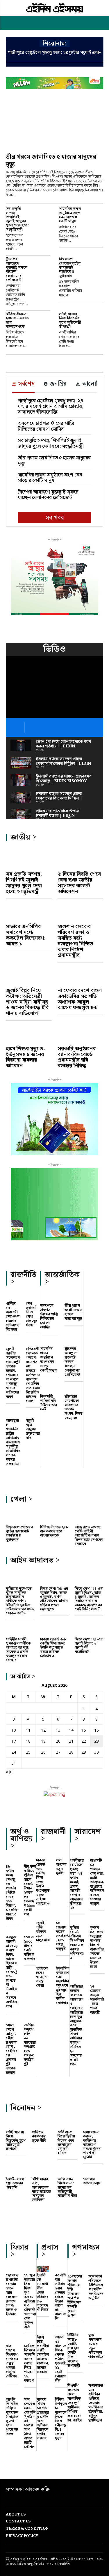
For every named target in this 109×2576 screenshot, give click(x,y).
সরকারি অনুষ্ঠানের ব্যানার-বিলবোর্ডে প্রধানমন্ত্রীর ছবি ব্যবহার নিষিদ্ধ (77, 1057)
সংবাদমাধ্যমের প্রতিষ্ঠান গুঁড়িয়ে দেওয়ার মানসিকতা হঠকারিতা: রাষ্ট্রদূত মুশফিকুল (96, 2403)
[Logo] (54, 8)
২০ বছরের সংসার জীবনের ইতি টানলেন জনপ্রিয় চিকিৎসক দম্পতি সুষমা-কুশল (75, 2296)
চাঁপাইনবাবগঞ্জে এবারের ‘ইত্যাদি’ (15, 2183)
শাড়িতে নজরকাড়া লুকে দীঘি (39, 2137)
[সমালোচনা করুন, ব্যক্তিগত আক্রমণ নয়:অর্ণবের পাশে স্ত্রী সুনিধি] (93, 2124)
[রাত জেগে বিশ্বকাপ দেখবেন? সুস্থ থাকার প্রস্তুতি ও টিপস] (12, 2340)
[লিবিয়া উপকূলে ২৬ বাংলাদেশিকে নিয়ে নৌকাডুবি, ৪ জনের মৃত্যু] (61, 2393)
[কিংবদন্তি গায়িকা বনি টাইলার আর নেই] (49, 1389)
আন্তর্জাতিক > (62, 1278)
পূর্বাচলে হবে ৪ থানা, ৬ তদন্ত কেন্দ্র (42, 1977)
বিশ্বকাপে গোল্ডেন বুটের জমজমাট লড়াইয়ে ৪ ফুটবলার (70, 267)
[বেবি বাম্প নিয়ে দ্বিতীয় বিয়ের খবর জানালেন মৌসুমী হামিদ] (68, 2124)
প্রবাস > (50, 2251)
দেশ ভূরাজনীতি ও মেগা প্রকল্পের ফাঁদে (32, 1314)
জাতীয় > (24, 837)
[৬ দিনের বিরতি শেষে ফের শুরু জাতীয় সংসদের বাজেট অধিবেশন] (81, 859)
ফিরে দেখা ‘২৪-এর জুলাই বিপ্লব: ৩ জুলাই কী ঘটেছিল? (89, 1646)
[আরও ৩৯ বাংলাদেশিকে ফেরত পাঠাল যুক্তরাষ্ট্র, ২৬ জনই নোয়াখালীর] (61, 2331)
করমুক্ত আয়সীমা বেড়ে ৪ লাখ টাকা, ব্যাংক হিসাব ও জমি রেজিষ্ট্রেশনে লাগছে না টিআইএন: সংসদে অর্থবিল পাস (12, 1972)
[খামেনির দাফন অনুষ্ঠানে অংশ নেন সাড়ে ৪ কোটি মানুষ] (95, 213)
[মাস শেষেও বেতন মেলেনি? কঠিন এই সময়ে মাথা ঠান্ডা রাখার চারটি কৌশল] (30, 2393)
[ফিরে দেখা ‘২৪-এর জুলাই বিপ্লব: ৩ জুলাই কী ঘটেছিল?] (89, 1629)
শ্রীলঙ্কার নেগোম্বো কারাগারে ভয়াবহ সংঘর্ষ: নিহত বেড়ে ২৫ (73, 1407)
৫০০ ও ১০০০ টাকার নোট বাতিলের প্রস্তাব (30, 1948)
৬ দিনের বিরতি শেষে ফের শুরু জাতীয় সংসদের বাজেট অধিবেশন (79, 883)
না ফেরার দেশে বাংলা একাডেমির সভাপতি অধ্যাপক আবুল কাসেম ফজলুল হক (80, 999)
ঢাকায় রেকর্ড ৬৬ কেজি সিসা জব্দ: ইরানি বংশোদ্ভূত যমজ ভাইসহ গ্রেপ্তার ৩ (53, 1648)
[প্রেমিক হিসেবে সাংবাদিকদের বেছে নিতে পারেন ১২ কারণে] (30, 2340)
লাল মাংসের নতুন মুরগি (61, 1867)
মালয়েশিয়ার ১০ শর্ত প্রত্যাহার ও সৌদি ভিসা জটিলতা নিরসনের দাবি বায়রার (43, 2419)
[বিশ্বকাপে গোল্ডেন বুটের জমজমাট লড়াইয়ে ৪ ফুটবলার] (95, 264)
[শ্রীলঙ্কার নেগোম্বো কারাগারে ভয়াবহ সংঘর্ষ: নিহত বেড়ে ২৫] (74, 1389)
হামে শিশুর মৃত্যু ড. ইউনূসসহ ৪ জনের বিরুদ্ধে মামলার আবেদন (25, 1057)
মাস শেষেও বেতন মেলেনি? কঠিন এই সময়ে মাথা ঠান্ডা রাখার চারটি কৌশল (30, 2423)
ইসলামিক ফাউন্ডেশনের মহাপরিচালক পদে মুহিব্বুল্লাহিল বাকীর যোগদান (63, 1986)
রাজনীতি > (23, 1278)
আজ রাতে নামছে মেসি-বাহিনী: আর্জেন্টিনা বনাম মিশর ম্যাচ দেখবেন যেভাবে (89, 1536)
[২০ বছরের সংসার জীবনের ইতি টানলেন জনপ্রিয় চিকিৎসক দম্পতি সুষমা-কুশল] (75, 2270)
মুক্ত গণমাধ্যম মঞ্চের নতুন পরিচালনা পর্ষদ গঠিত (96, 2346)
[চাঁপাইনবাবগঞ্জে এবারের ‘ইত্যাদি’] (16, 2171)
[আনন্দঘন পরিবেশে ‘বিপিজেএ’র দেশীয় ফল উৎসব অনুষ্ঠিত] (96, 2270)
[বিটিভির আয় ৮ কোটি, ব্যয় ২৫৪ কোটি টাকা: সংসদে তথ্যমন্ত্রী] (75, 2328)
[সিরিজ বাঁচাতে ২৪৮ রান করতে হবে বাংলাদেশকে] (42, 319)
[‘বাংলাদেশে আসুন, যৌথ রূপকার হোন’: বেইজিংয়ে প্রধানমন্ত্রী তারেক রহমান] (12, 2019)
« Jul (10, 1772)
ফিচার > (19, 2251)
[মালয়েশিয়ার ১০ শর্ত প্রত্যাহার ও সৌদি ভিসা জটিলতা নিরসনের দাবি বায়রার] (43, 2393)
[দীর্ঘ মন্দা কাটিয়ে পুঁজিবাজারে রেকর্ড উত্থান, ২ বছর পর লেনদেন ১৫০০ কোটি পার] (30, 1861)
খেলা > (22, 1499)
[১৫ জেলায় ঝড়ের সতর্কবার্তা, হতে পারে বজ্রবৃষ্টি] (63, 1916)
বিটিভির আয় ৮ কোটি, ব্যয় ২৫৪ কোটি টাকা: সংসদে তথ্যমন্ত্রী (74, 2351)
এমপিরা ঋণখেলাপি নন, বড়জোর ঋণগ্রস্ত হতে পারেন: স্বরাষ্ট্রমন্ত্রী (30, 2045)
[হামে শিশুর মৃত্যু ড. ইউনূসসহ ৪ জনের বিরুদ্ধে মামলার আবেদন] (29, 1034)
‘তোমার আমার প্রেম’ (92, 2181)
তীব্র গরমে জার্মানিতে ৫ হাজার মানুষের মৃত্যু (51, 161)
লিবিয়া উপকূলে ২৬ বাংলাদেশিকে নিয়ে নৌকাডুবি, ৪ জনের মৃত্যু (61, 2419)
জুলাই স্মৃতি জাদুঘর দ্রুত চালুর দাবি (33, 1429)
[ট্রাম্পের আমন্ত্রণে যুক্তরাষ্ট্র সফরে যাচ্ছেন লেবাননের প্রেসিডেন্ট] (42, 264)
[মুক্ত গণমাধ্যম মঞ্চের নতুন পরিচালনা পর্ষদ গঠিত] (96, 2328)
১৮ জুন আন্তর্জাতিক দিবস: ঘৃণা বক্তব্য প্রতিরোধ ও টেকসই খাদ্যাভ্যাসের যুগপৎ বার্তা (30, 2301)
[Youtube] (16, 2499)
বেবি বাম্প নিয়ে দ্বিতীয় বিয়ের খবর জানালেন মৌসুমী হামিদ (66, 2143)
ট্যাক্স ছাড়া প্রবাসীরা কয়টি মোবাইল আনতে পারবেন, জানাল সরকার (43, 2355)
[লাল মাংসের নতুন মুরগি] (63, 1854)
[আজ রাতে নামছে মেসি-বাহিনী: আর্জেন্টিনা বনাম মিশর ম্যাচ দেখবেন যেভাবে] (89, 1517)
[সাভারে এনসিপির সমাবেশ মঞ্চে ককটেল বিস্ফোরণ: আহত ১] (29, 912)
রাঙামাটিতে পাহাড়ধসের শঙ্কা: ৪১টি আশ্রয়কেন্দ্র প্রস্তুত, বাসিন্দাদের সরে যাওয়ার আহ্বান (97, 1882)
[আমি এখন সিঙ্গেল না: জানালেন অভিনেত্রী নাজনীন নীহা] (68, 2171)
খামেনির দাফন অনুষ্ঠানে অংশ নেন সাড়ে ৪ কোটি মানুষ (70, 215)
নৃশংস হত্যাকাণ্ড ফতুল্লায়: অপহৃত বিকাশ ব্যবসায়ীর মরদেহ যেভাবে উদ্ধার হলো (97, 1947)
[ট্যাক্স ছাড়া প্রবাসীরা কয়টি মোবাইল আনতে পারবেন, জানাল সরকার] (43, 2331)
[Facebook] (7, 2499)
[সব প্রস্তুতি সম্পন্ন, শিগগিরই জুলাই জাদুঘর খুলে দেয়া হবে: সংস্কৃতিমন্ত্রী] (42, 213)
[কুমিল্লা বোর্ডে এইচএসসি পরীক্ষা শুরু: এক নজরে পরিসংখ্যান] (77, 1921)
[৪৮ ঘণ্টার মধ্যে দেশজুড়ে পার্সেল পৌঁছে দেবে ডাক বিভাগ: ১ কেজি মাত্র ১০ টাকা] (12, 1861)
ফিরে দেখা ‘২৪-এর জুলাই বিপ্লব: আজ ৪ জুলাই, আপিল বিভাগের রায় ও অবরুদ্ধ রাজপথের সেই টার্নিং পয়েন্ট (89, 1599)
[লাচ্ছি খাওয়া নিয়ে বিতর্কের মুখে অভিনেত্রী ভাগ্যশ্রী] (95, 319)
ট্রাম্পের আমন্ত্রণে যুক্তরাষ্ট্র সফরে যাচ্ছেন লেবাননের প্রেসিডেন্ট (17, 269)
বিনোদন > (26, 2108)
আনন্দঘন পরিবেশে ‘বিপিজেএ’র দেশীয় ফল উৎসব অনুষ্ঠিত (96, 2287)
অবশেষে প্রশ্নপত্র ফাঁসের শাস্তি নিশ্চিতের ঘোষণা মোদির (46, 426)
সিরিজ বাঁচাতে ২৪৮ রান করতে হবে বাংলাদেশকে (17, 320)
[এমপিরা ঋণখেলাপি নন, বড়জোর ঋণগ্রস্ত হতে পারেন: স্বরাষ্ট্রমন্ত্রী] (30, 2019)
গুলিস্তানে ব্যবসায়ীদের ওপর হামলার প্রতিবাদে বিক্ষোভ (12, 1317)
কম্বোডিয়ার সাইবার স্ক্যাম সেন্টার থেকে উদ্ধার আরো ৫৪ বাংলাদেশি (61, 2297)
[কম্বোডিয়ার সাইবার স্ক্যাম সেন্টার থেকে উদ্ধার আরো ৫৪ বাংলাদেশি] (61, 2269)
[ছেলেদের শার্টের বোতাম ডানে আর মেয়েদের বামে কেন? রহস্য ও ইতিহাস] (12, 2269)
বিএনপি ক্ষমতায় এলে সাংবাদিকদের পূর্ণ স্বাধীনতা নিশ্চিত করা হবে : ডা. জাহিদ (74, 2403)
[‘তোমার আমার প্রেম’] (93, 2171)
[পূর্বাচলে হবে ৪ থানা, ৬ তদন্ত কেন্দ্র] (43, 1962)
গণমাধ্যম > (86, 2251)
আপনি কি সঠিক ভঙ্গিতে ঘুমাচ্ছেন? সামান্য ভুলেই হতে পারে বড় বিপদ (12, 2417)
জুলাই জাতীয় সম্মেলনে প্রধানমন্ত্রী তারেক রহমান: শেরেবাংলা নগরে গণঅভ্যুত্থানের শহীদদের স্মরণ (13, 1373)
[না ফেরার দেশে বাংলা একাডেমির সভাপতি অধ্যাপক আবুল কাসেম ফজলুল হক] (81, 976)
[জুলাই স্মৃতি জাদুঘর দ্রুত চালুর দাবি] (33, 1414)
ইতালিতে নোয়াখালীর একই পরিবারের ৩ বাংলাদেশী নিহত (43, 2293)
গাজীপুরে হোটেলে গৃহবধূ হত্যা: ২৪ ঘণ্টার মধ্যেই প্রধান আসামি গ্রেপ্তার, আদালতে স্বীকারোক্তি (51, 407)
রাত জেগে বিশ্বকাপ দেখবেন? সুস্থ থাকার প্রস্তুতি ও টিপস (12, 2361)
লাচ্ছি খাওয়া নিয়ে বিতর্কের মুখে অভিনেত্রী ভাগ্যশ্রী (70, 320)
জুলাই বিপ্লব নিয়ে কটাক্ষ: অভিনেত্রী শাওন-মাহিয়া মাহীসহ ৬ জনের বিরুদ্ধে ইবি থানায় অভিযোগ (27, 1002)
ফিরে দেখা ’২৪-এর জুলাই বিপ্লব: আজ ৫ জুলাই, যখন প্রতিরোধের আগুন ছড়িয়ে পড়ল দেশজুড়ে (54, 1599)
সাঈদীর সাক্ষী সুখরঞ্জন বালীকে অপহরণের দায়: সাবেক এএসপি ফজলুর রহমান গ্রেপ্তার (18, 1650)
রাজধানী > (53, 1835)
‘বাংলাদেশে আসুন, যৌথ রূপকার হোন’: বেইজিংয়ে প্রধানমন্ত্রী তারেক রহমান (11, 2049)
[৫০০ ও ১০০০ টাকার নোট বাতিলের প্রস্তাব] (30, 1931)
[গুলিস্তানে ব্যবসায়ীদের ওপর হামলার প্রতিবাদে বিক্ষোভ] (13, 1297)
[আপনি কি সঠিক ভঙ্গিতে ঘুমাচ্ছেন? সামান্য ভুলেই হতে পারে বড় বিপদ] (12, 2393)
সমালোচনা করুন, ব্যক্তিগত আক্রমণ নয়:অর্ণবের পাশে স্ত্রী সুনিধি (92, 2145)
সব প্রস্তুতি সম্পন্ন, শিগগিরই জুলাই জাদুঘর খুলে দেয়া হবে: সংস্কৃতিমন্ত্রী (17, 219)
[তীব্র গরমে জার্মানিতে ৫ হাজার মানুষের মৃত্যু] (54, 124)
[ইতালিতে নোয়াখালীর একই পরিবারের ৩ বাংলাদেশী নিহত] (43, 2269)
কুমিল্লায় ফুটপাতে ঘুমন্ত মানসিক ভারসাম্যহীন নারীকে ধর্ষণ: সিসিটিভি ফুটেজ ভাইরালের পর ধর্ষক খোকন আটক (20, 1601)
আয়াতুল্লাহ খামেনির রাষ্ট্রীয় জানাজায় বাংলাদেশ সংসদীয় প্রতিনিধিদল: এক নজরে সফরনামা (13, 1442)
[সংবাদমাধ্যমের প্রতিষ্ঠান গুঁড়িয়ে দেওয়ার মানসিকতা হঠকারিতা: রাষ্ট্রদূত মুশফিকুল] (96, 2379)
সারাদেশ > (88, 1835)
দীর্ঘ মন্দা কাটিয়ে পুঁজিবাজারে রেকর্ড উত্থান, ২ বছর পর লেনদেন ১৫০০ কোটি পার (30, 1890)
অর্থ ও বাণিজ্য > (21, 1839)
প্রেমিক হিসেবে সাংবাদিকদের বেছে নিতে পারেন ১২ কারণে (30, 2363)
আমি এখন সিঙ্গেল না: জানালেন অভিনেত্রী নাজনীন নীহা (67, 2188)
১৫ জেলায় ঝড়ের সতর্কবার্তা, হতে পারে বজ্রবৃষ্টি (63, 1936)
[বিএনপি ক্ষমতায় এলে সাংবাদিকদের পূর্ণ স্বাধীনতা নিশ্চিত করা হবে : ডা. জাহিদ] (75, 2379)
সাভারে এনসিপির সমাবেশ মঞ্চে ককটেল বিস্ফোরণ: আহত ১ (26, 935)
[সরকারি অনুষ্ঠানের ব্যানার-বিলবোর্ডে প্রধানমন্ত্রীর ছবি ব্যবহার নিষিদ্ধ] (81, 1034)
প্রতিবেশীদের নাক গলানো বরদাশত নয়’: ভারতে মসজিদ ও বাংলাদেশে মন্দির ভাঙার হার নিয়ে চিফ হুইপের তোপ (33, 1375)
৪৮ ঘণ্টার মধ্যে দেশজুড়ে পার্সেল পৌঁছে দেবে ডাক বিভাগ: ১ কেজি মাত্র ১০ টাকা (11, 1893)
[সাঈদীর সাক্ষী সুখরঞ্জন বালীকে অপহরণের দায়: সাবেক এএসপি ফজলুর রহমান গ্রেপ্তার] (20, 1629)
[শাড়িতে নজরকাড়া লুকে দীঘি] (42, 2124)
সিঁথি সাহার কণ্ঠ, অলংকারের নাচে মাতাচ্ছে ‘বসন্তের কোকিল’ (41, 2190)
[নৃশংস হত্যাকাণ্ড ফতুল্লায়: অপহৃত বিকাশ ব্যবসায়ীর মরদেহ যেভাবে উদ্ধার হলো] (97, 1921)
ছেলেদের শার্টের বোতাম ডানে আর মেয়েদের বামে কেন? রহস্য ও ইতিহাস (12, 2295)
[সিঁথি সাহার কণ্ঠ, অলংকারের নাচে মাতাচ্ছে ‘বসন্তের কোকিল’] (42, 2171)
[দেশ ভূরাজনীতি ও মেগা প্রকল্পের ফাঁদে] (33, 1297)
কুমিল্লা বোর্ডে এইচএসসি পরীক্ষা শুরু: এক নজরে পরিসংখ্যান (77, 1943)
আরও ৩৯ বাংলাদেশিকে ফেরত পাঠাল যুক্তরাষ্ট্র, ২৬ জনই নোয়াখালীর (61, 2359)
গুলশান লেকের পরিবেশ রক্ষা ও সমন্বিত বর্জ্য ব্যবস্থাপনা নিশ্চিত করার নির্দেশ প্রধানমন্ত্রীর (75, 941)
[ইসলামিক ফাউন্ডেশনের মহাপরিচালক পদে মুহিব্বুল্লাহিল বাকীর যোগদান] (63, 1962)
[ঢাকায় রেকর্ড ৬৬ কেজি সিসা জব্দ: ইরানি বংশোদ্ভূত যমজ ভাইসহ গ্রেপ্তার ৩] (54, 1629)
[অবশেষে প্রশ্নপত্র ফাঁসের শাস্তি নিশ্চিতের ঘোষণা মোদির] (49, 1298)
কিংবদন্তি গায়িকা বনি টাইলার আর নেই (49, 1403)
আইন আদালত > (35, 1560)
